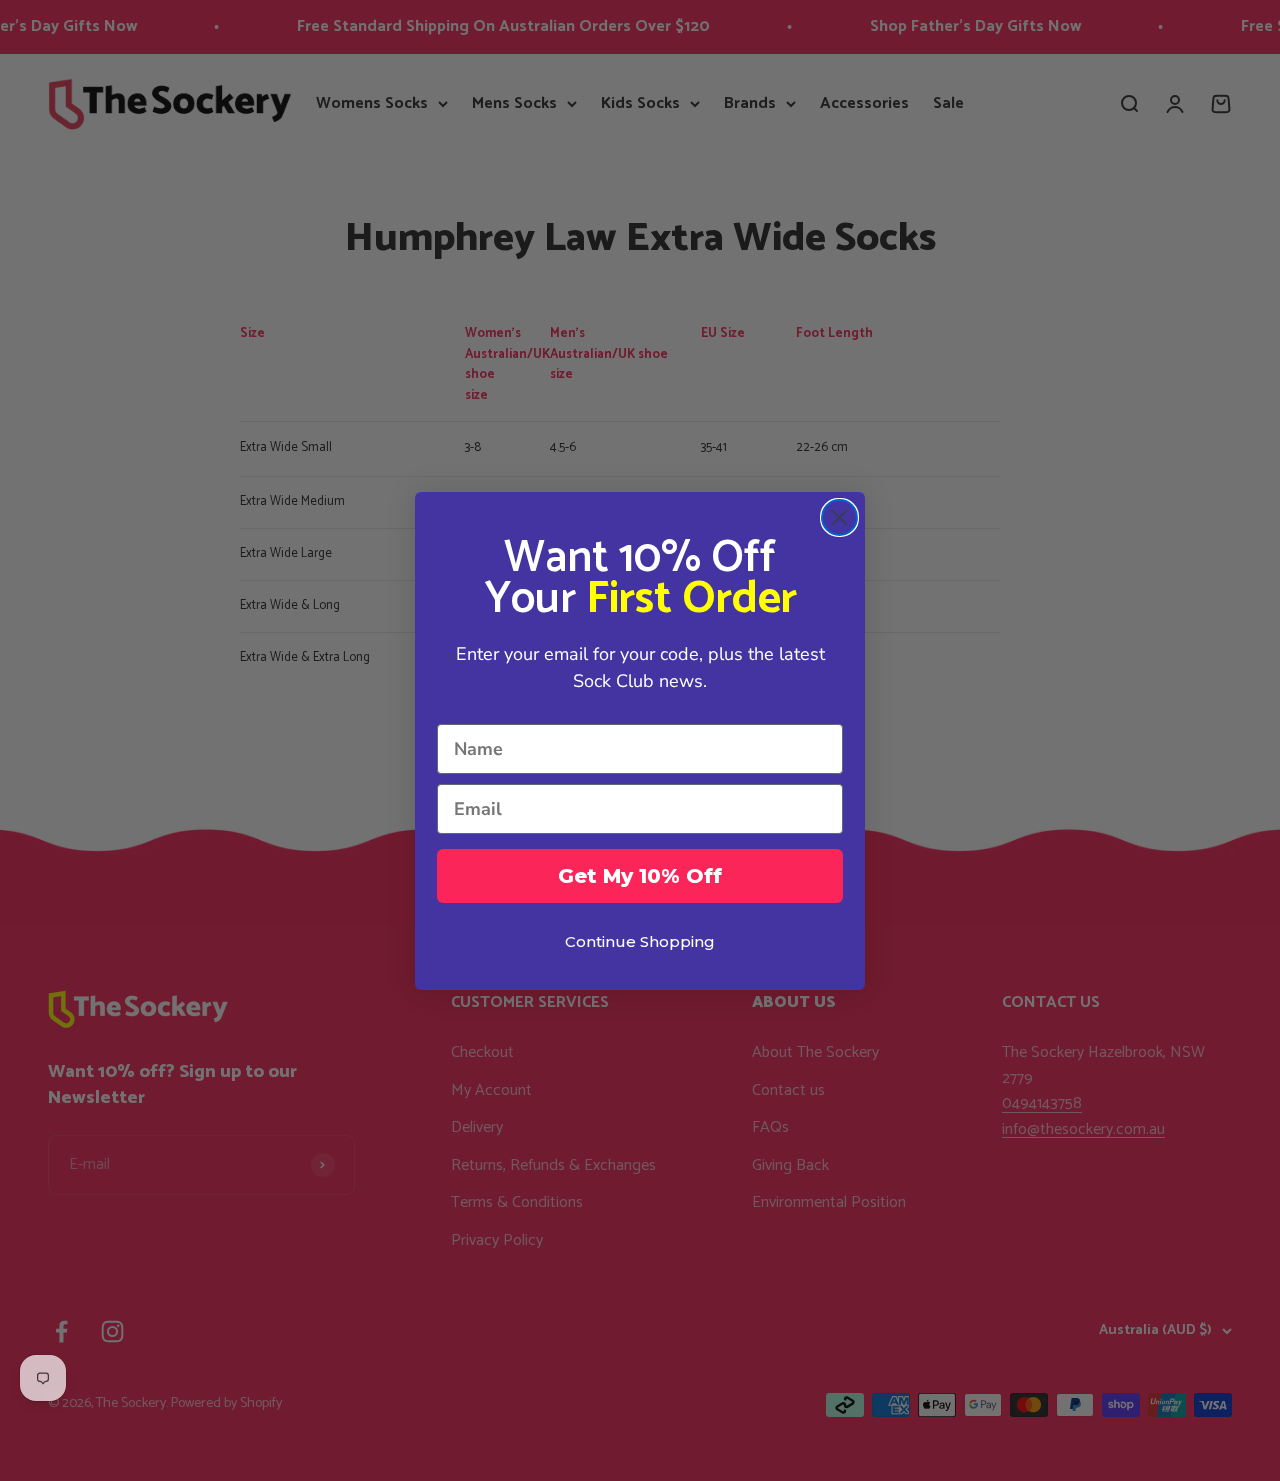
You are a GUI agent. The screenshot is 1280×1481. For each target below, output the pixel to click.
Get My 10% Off (640, 876)
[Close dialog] (839, 517)
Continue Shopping (640, 941)
